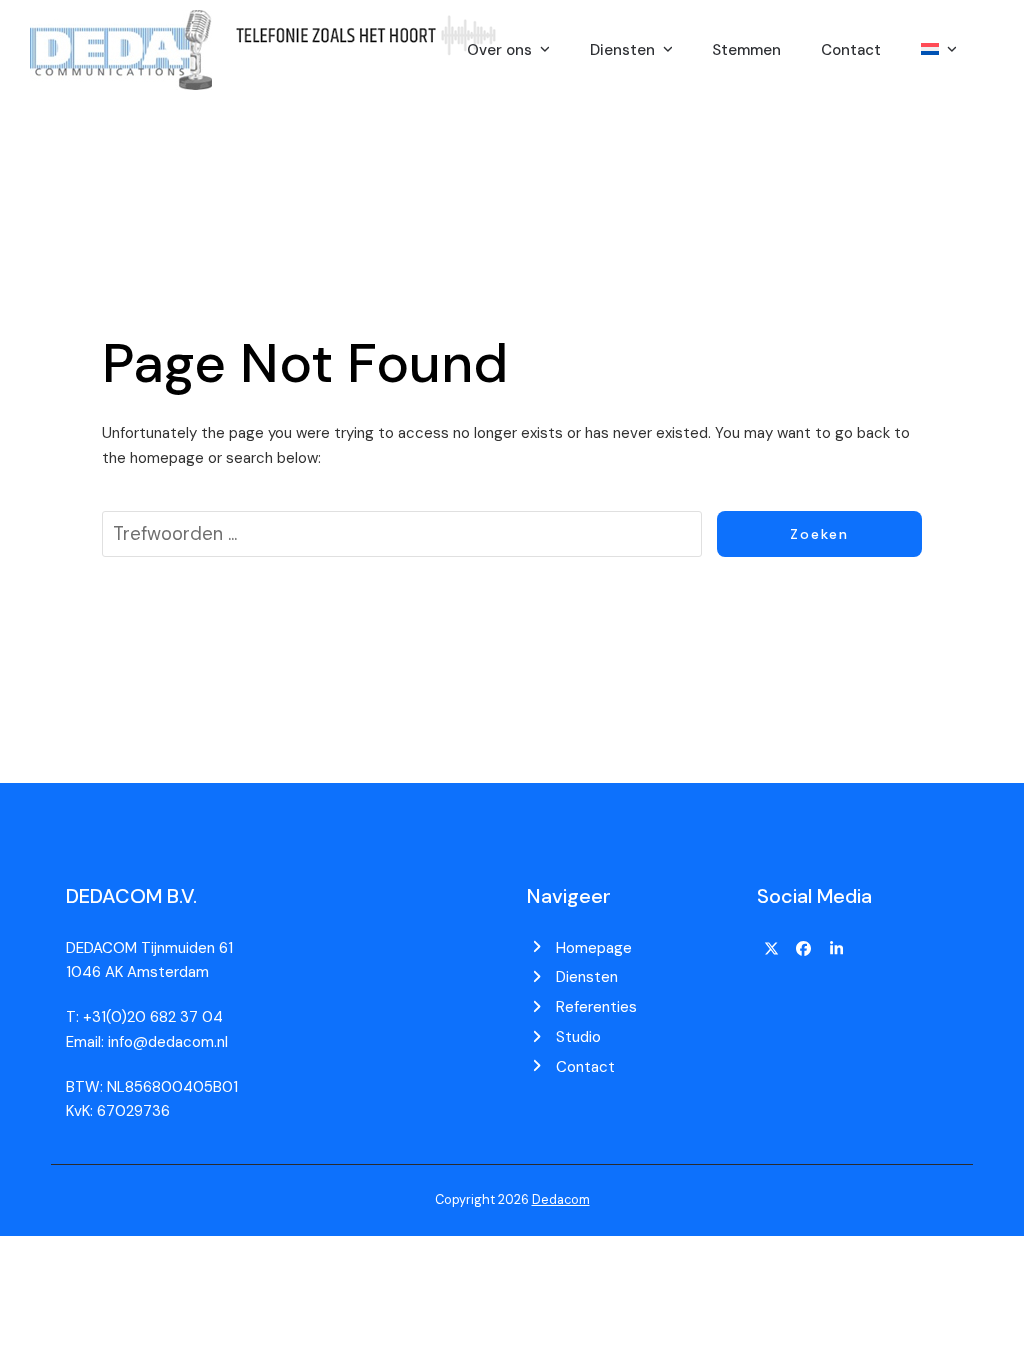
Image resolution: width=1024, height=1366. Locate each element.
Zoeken (819, 534)
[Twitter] (771, 950)
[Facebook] (804, 950)
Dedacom (561, 1199)
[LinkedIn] (837, 950)
